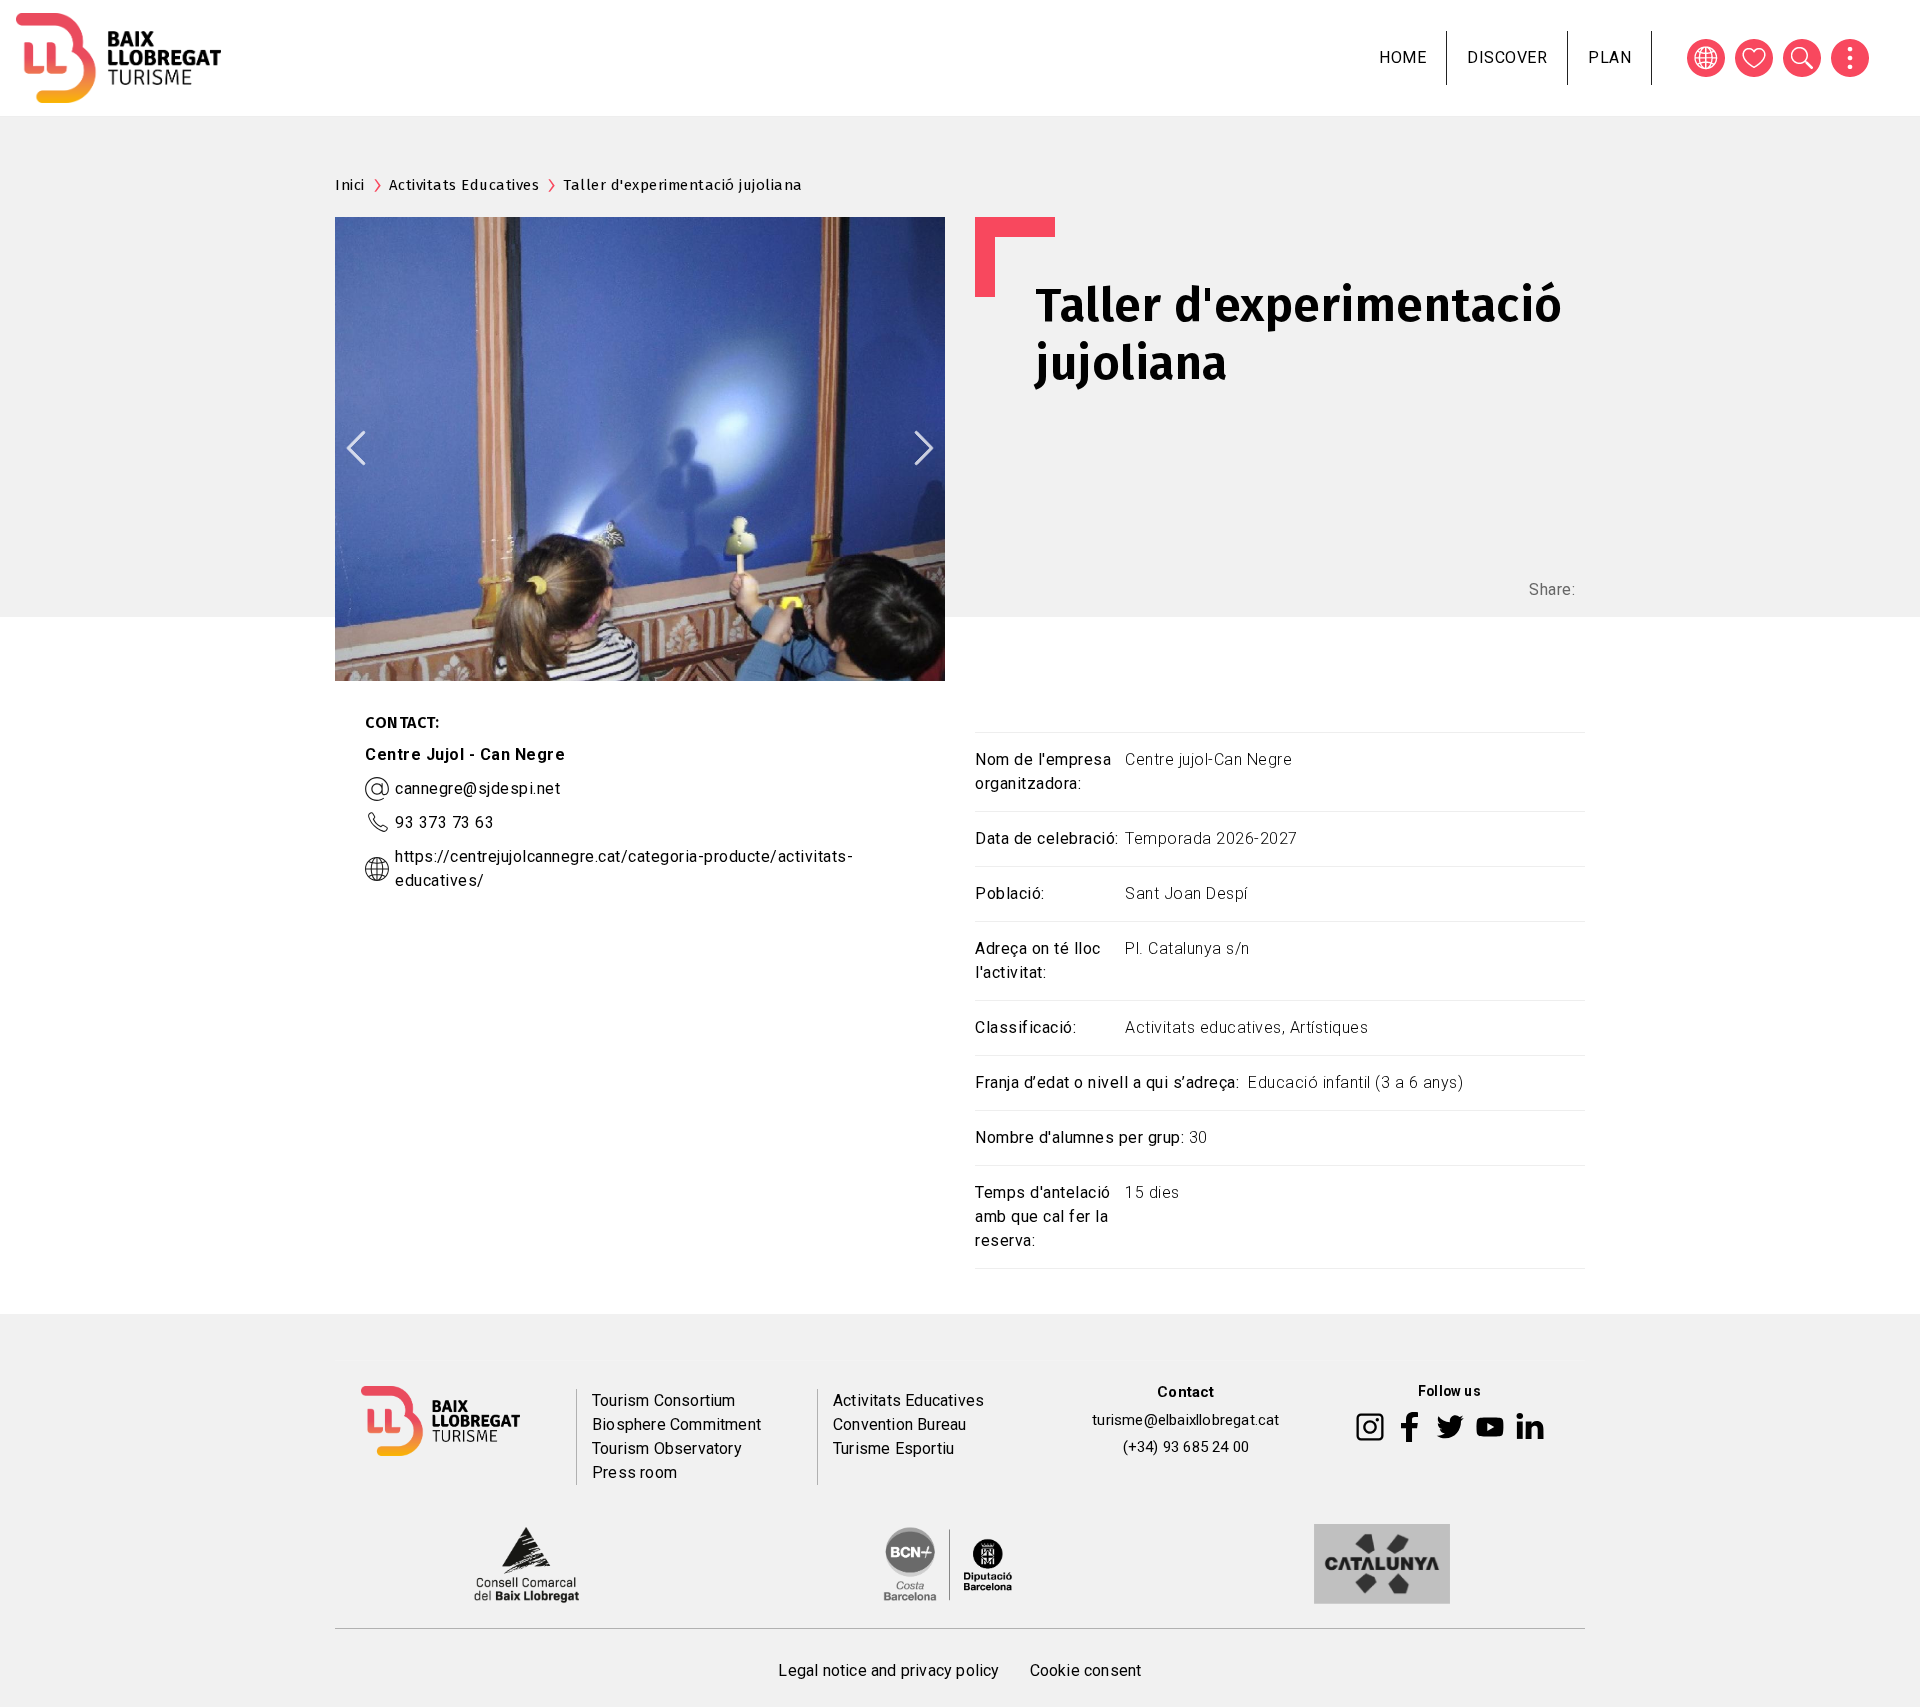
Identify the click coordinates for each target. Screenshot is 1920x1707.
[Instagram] (1370, 1425)
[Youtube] (1490, 1425)
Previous (356, 448)
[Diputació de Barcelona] (948, 1563)
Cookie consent (1086, 1670)
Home (1402, 57)
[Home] (118, 58)
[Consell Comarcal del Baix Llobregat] (526, 1563)
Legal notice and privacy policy (888, 1670)
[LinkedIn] (1530, 1425)
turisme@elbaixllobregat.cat (1185, 1420)
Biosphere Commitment (676, 1424)
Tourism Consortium (664, 1400)
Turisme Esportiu (893, 1448)
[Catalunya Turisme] (1382, 1563)
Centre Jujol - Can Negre (465, 754)
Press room (634, 1472)
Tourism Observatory (667, 1448)
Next (924, 448)
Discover (1507, 57)
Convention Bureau (899, 1424)
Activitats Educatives (464, 185)
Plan (1609, 57)
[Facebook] (1409, 1425)
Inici (350, 185)
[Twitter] (1450, 1425)
